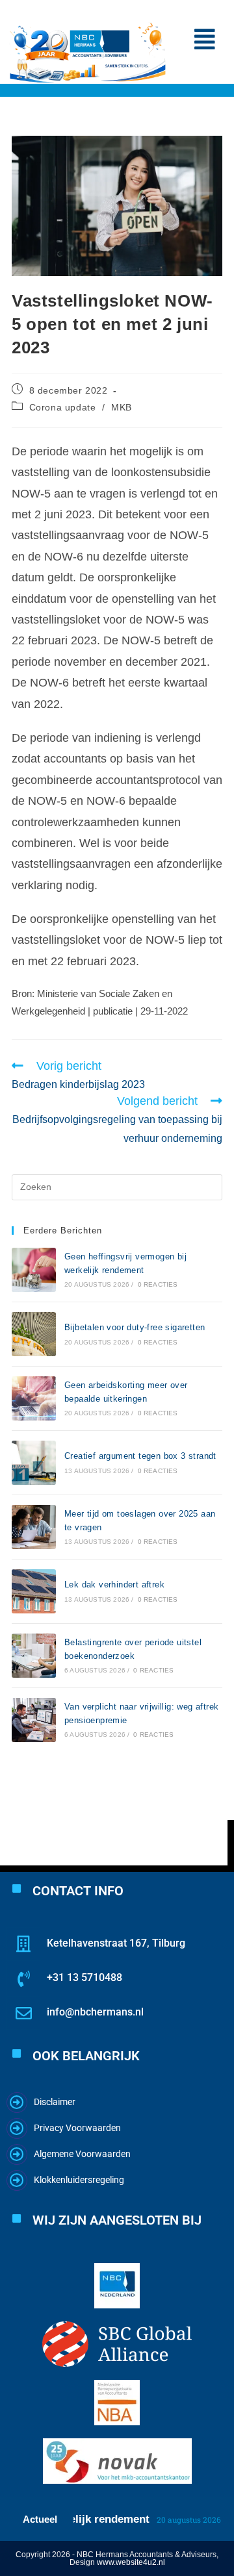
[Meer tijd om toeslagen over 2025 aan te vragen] (34, 1527)
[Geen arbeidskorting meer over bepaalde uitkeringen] (34, 1398)
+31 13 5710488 (84, 1977)
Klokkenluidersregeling (79, 2180)
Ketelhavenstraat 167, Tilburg (116, 1943)
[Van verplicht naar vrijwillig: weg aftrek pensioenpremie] (34, 1720)
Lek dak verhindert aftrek (114, 1585)
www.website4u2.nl (131, 2562)
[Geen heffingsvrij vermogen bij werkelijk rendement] (34, 1270)
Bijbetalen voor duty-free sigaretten (135, 1327)
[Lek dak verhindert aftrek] (34, 1591)
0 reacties (158, 1284)
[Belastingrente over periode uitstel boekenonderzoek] (34, 1656)
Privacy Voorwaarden (77, 2128)
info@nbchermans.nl (95, 2012)
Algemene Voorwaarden (82, 2154)
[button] (204, 40)
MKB (122, 407)
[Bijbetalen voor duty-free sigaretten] (34, 1334)
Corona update (63, 407)
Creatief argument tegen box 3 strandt (140, 1456)
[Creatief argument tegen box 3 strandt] (34, 1463)
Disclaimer (55, 2102)
